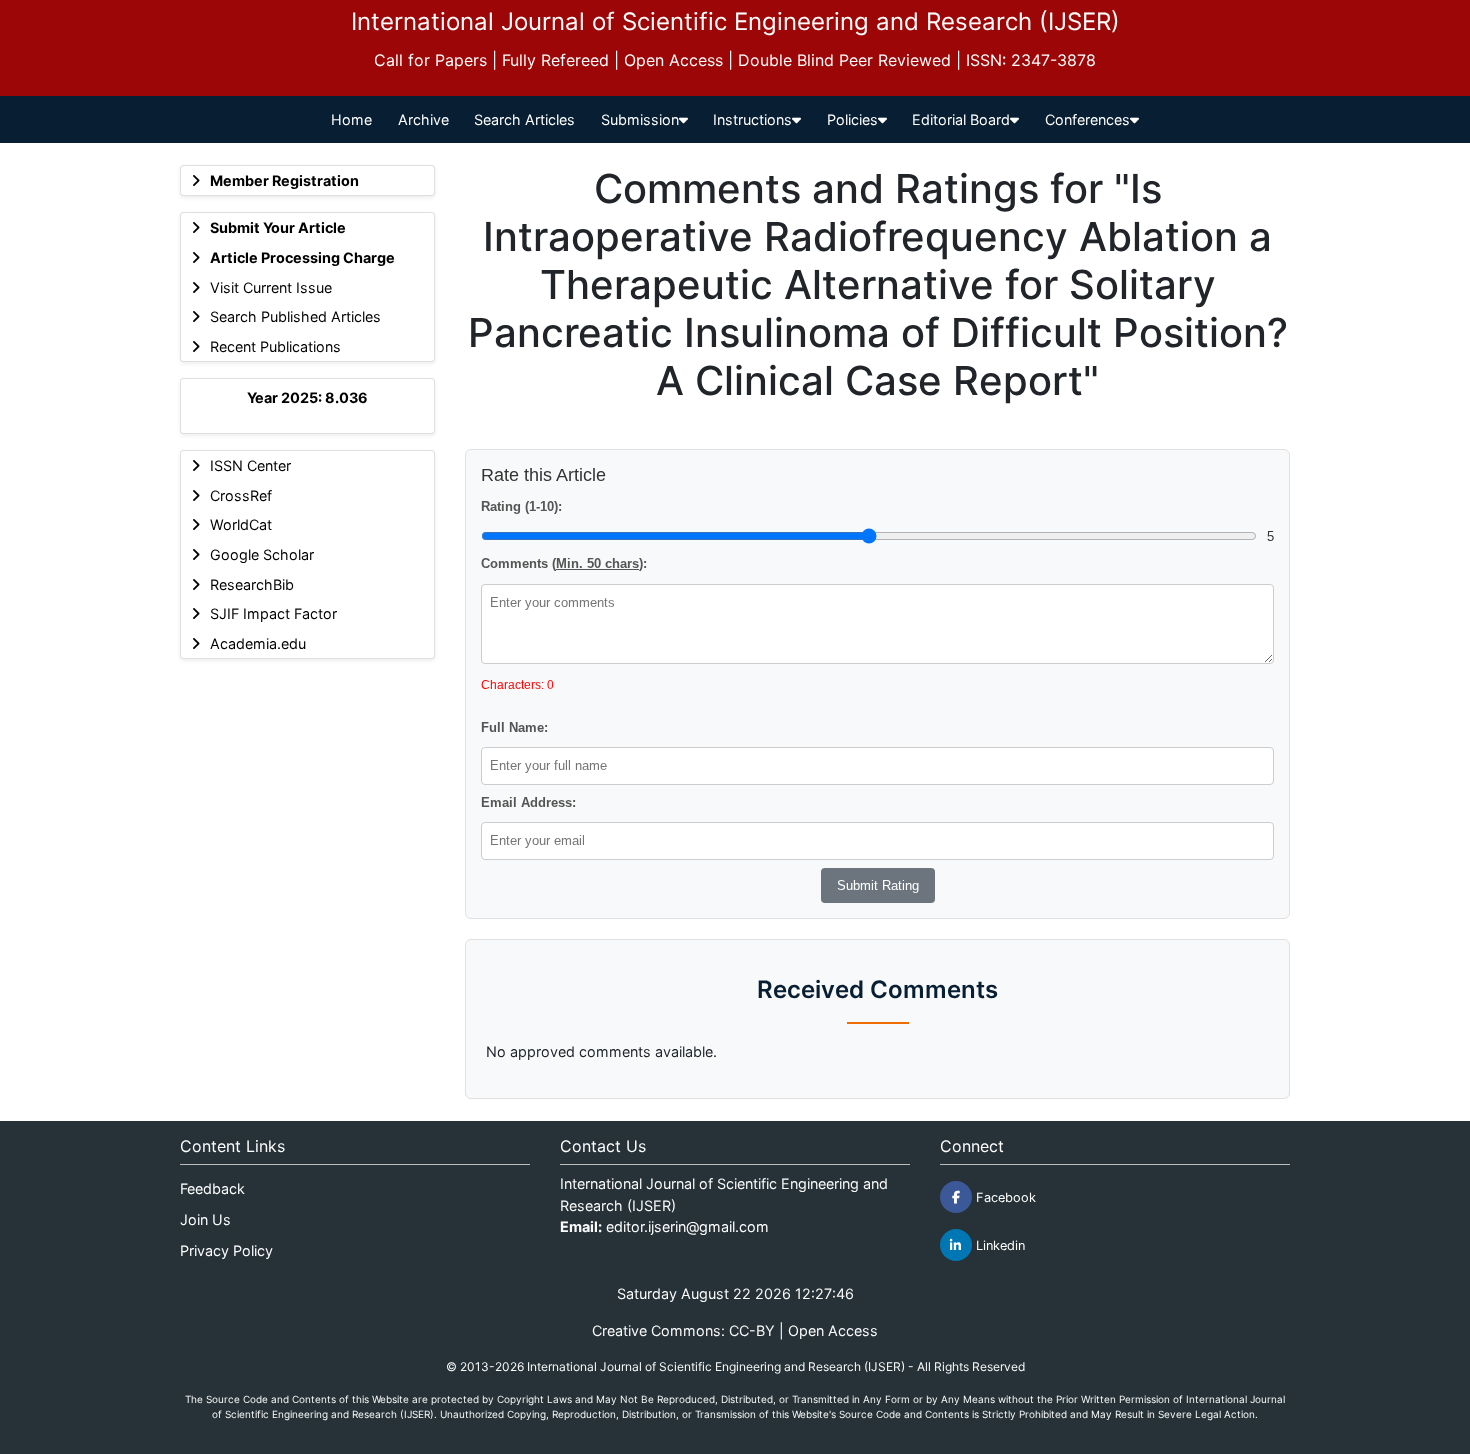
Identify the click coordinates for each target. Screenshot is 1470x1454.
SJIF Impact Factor (273, 613)
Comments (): (564, 563)
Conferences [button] (1087, 119)
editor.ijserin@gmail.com (687, 1226)
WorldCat (241, 524)
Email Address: (528, 802)
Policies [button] (852, 119)
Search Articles (524, 119)
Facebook (1004, 1197)
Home (351, 119)
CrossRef (241, 495)
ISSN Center (250, 465)
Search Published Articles (295, 316)
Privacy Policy (226, 1250)
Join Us (205, 1219)
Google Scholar (262, 554)
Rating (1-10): (521, 506)
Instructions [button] (752, 119)
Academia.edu (258, 643)
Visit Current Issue (271, 287)
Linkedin (998, 1245)
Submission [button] (640, 119)
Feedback (212, 1188)
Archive (423, 119)
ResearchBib (252, 584)
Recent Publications (275, 346)
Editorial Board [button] (961, 119)
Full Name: (514, 727)
